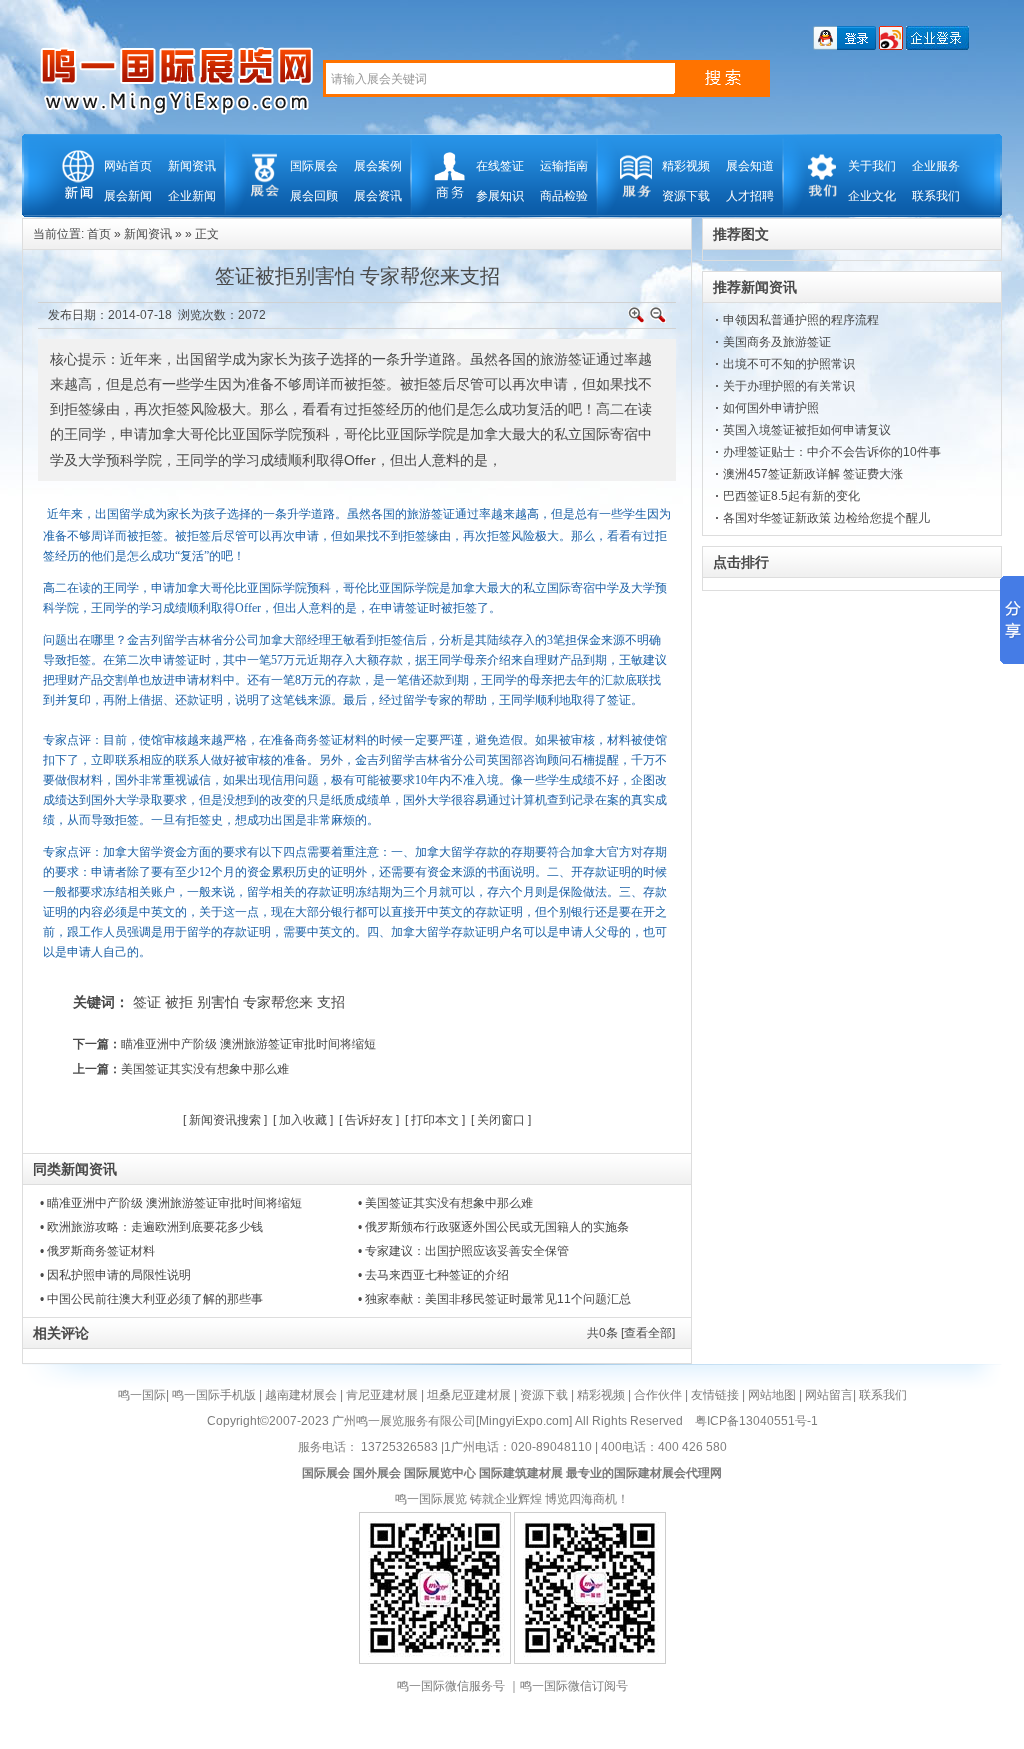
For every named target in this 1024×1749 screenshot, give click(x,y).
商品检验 (564, 196)
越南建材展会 (301, 1395)
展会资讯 (378, 196)
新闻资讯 (192, 166)
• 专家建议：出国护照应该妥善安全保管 (463, 1251)
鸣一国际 (142, 1395)
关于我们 (872, 166)
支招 (331, 1002)
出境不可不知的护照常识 (789, 364)
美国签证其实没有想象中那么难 (205, 1069)
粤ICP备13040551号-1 (756, 1421)
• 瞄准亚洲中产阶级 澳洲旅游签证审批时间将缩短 (171, 1203)
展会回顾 (314, 196)
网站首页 (128, 166)
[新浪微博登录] (891, 46)
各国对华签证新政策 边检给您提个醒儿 (826, 518)
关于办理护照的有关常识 (789, 386)
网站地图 (772, 1395)
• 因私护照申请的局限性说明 (115, 1275)
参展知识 (500, 196)
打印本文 (435, 1120)
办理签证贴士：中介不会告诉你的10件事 (832, 452)
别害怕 (218, 1002)
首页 (99, 234)
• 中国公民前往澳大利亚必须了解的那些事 (151, 1299)
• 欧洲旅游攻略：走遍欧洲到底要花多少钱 (151, 1227)
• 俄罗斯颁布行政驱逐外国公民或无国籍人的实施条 (493, 1227)
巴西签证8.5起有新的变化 (791, 496)
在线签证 (500, 166)
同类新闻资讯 (75, 1169)
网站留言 (829, 1395)
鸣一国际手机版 (214, 1395)
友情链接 (715, 1395)
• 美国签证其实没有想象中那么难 (445, 1203)
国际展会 (314, 166)
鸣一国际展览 (431, 1499)
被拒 (179, 1002)
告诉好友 (369, 1120)
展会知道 (750, 166)
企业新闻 (192, 196)
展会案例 (378, 166)
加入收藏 (303, 1120)
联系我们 (936, 196)
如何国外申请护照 (771, 408)
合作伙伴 (658, 1395)
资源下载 (686, 196)
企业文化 (872, 196)
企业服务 (936, 166)
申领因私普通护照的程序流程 (801, 320)
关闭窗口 (501, 1120)
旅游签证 (431, 514)
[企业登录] (937, 46)
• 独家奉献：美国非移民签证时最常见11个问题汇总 (494, 1299)
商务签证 (319, 740)
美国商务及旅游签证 (777, 342)
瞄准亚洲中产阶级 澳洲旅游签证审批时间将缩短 (248, 1044)
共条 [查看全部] (631, 1333)
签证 (147, 1002)
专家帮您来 (278, 1002)
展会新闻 (128, 196)
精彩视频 (686, 166)
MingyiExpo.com (524, 1421)
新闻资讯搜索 (225, 1120)
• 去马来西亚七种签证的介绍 (433, 1275)
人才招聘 (750, 196)
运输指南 (564, 166)
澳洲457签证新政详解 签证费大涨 (813, 474)
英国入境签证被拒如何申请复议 (807, 430)
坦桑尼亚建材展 (469, 1395)
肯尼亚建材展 (382, 1395)
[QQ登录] (844, 46)
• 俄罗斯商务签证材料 (97, 1251)
